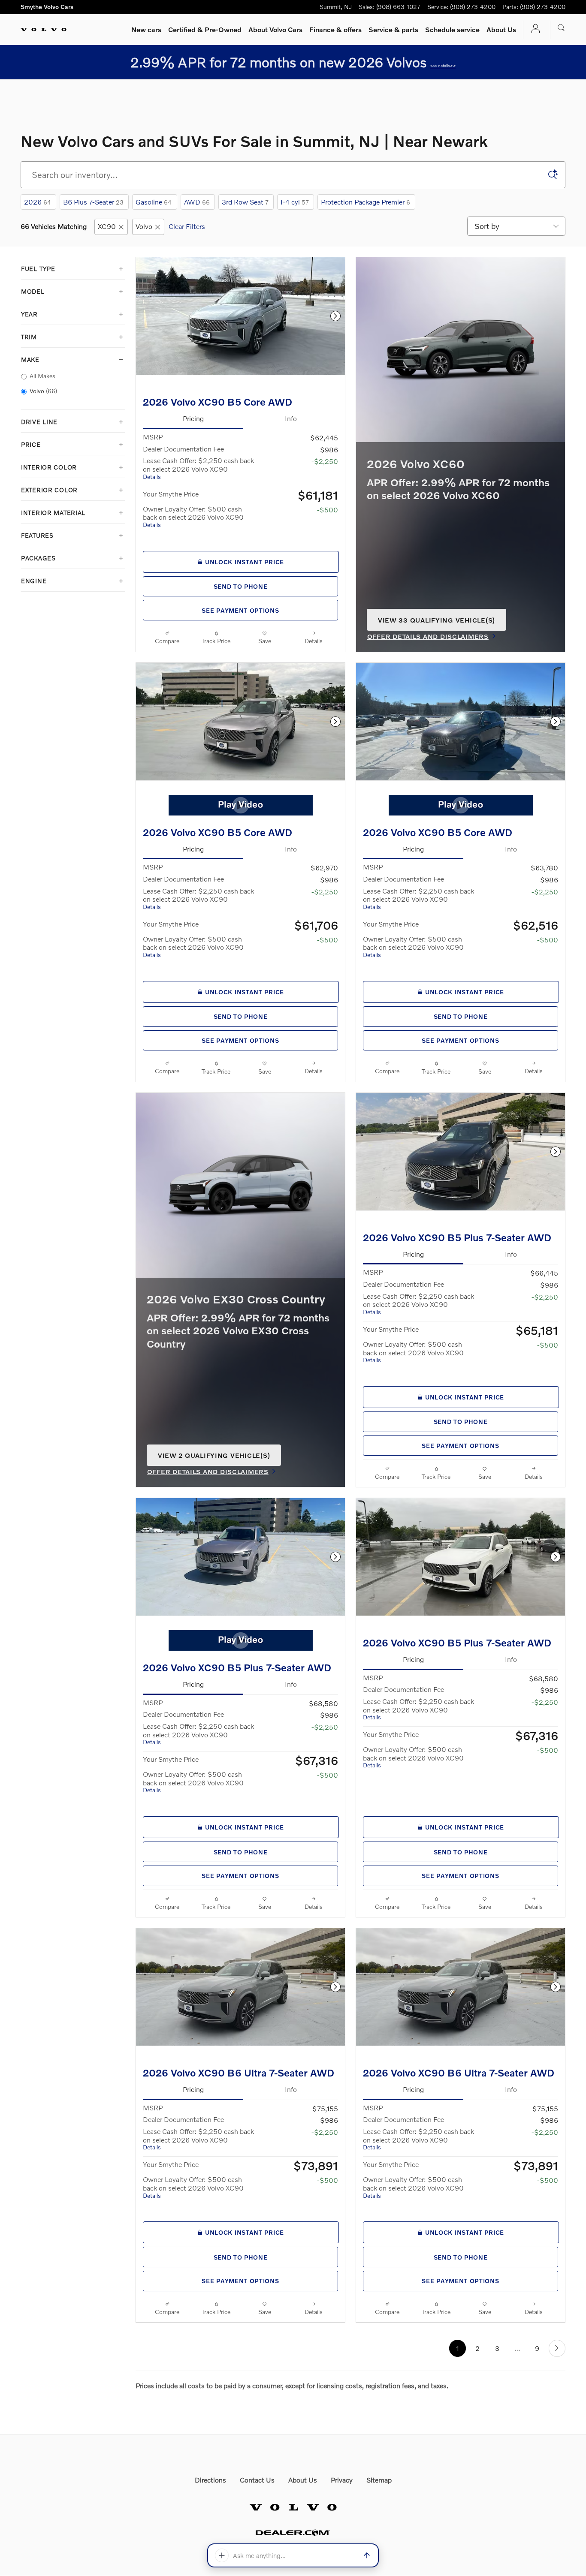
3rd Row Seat (245, 202)
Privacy (342, 2480)
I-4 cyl (295, 202)
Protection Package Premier (365, 202)
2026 (38, 202)
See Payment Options (240, 610)
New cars (146, 29)
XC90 (107, 226)
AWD (197, 202)
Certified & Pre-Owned (205, 29)
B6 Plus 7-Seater (93, 202)
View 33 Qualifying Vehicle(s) (436, 623)
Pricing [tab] (193, 418)
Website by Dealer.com (293, 2532)
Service (393, 29)
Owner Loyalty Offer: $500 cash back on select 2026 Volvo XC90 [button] (193, 516)
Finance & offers (335, 29)
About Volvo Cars (275, 29)
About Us (501, 29)
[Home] (44, 30)
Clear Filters (187, 226)
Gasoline (154, 202)
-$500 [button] (328, 510)
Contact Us (257, 2480)
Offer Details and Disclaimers (428, 637)
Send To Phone (241, 586)
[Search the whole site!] (561, 28)
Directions (210, 2480)
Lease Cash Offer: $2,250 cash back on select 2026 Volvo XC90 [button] (198, 468)
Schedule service (452, 29)
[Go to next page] (557, 2348)
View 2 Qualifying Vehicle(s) (214, 1459)
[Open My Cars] (533, 29)
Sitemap (379, 2480)
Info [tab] (291, 418)
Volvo (144, 226)
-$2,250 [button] (325, 461)
